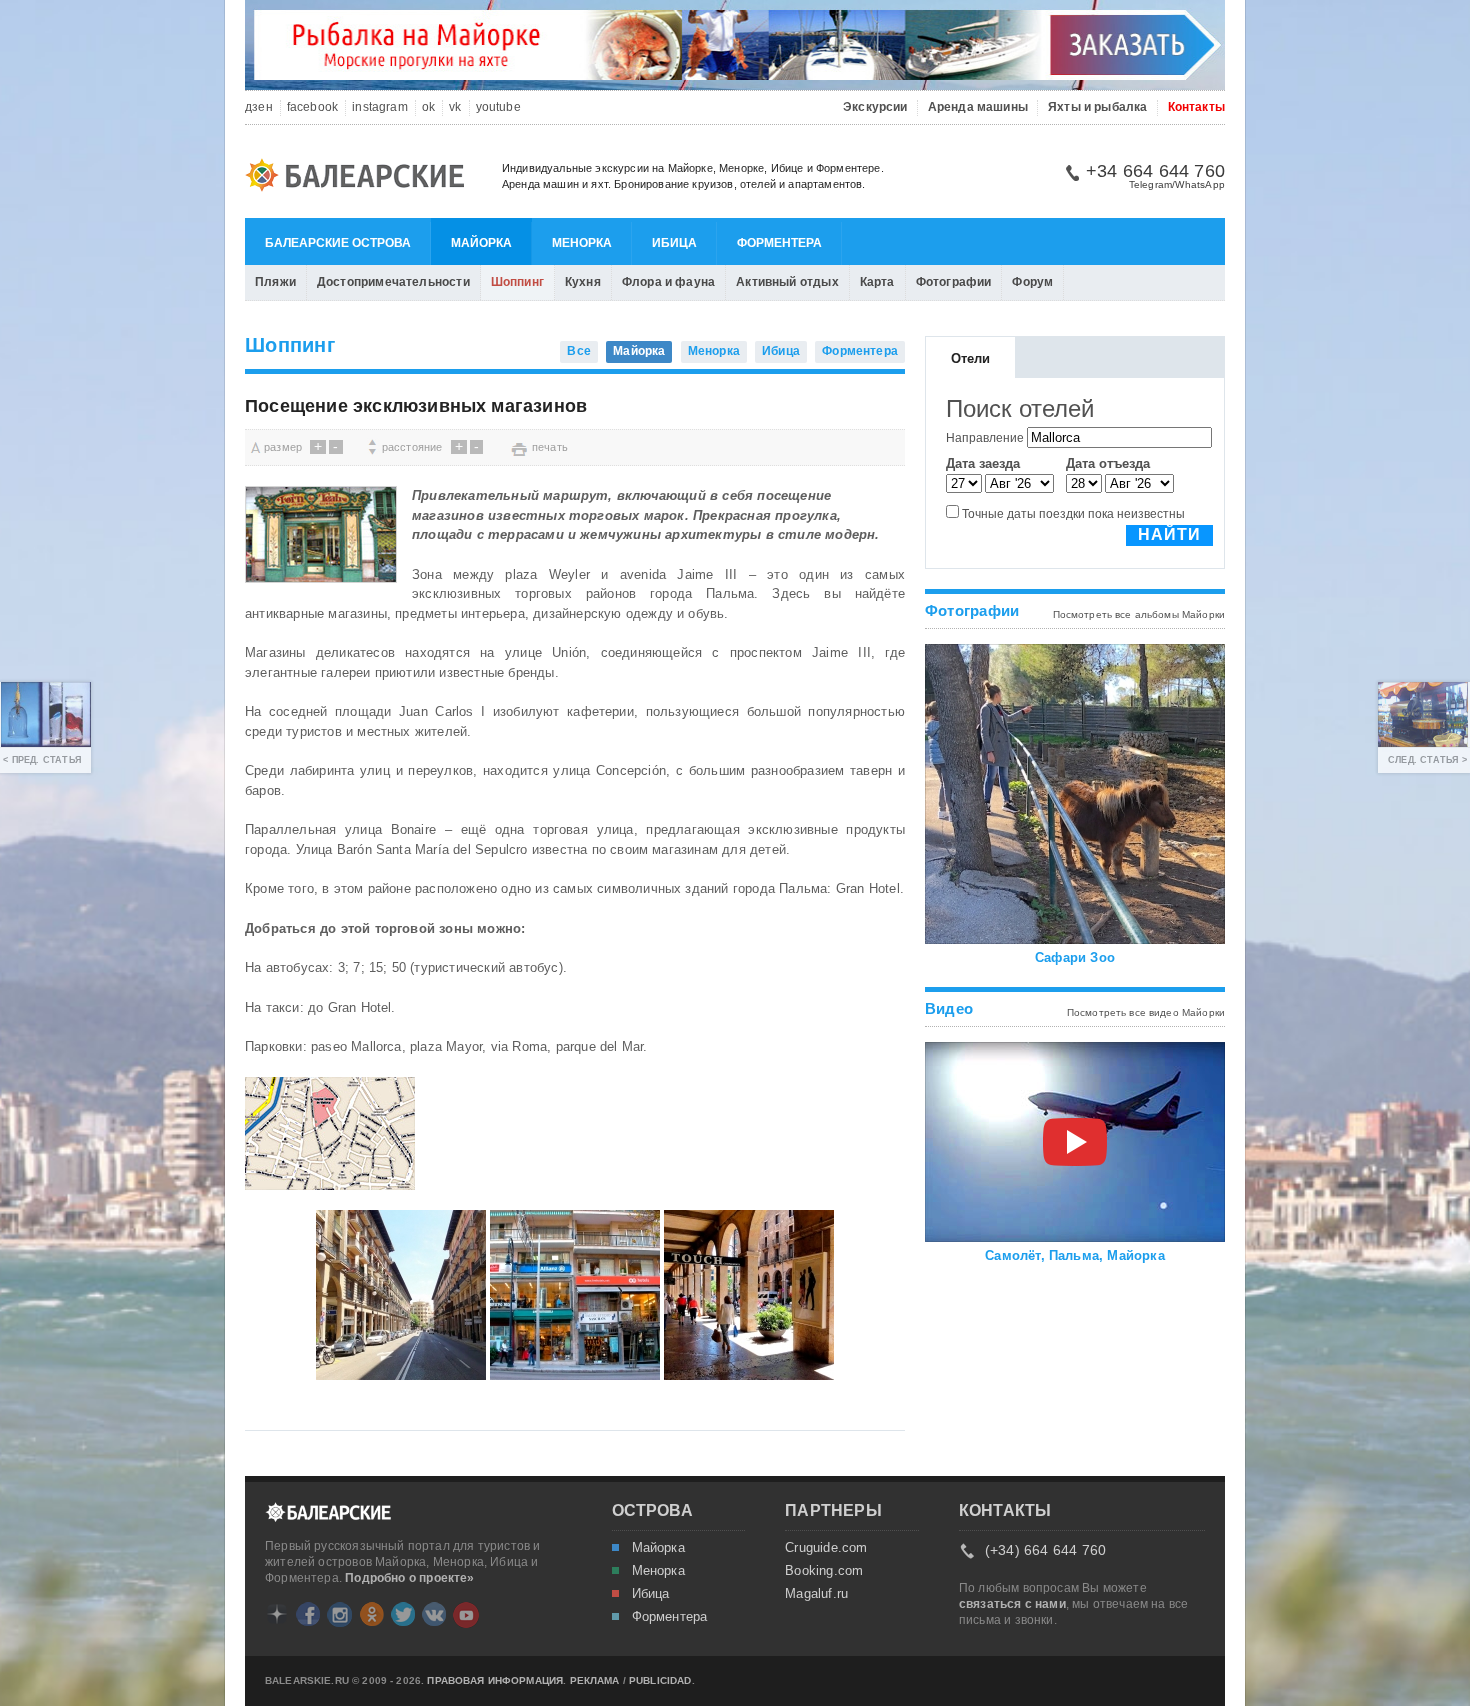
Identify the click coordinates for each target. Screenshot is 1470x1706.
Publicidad (660, 1681)
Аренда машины (978, 107)
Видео (949, 1008)
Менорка (582, 243)
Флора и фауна (668, 282)
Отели (971, 358)
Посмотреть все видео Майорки (1146, 1012)
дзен (259, 107)
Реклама (595, 1681)
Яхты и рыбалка (1098, 107)
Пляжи (275, 282)
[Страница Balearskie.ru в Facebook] (308, 1614)
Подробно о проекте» (409, 1578)
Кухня (583, 282)
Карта (877, 282)
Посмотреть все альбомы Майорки (1139, 614)
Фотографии (954, 282)
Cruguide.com (826, 1548)
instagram (380, 107)
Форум (1032, 282)
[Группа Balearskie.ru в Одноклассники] (372, 1614)
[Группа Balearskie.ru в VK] (434, 1614)
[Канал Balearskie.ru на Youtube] (466, 1615)
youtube (498, 107)
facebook (312, 107)
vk (455, 107)
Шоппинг (517, 282)
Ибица (674, 243)
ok (428, 107)
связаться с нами (1012, 1604)
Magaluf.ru (816, 1594)
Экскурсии (875, 107)
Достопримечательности (393, 282)
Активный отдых (787, 282)
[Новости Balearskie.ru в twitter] (403, 1614)
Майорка (481, 243)
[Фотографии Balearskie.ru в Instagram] (339, 1614)
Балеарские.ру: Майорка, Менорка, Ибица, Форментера (361, 178)
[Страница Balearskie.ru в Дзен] (277, 1614)
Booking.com (824, 1571)
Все (579, 351)
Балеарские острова (338, 243)
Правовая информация (495, 1681)
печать (550, 447)
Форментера (779, 243)
